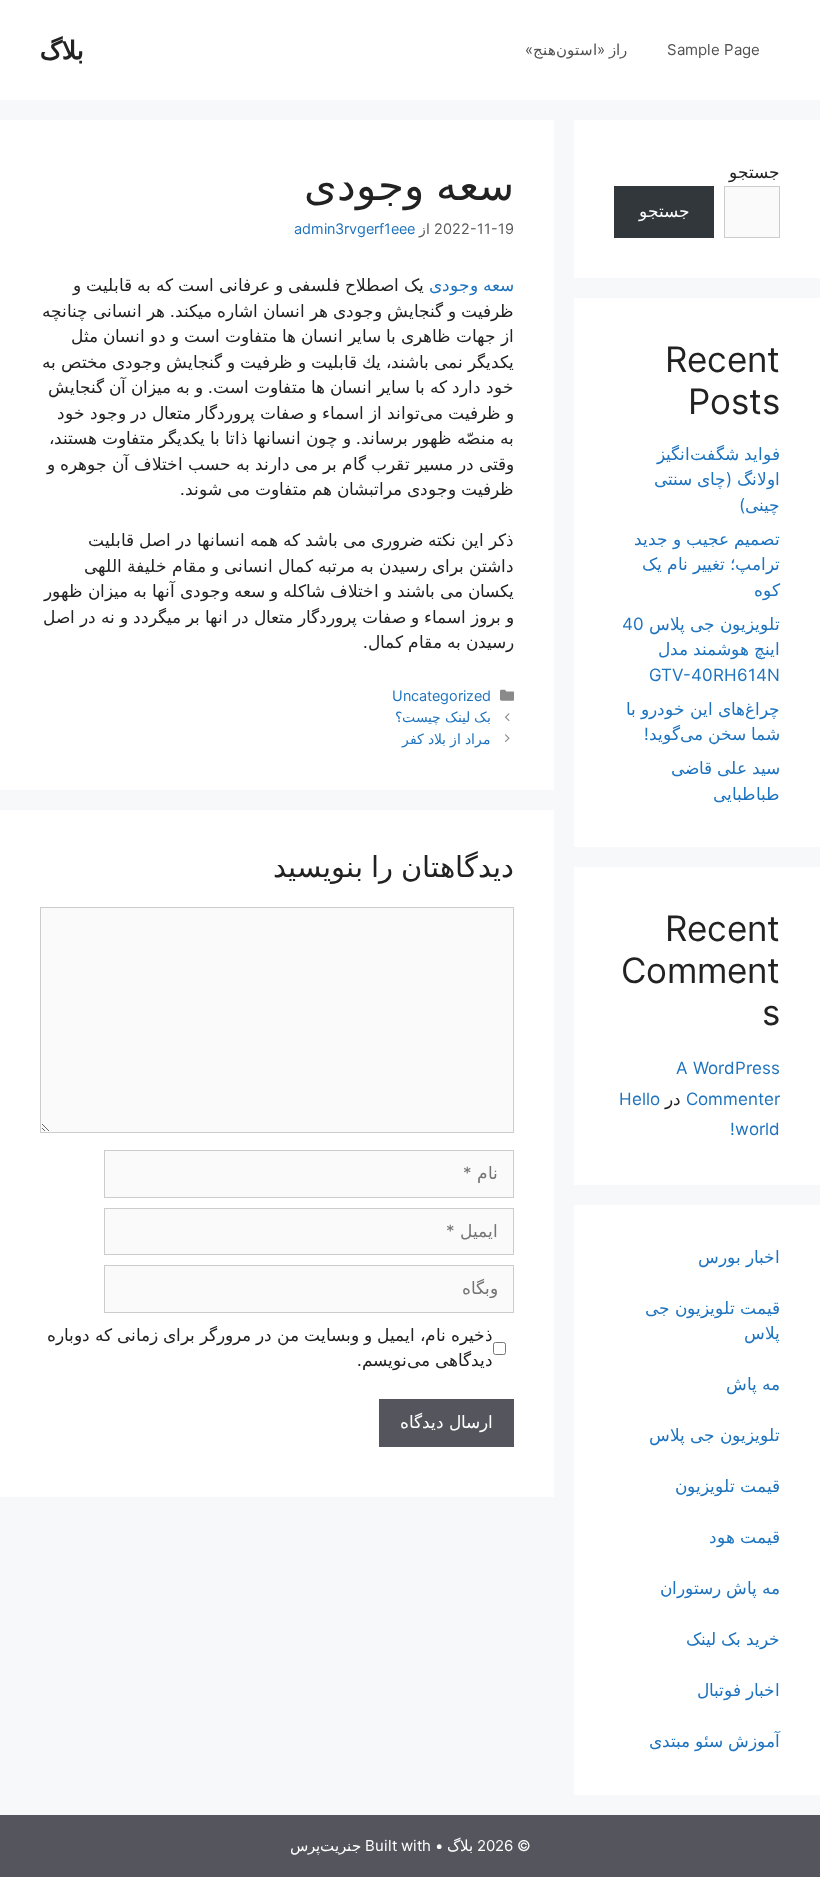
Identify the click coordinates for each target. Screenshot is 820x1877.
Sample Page (713, 49)
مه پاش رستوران (720, 1588)
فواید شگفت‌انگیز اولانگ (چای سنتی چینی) (717, 479)
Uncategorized (441, 695)
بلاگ (62, 50)
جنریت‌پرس (325, 1845)
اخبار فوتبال (738, 1690)
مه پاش (753, 1384)
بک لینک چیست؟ (443, 716)
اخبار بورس (739, 1257)
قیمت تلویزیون (727, 1486)
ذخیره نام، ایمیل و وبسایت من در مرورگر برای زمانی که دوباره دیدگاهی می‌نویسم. (270, 1348)
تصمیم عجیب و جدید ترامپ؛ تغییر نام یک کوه (707, 564)
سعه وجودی (471, 285)
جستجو (754, 172)
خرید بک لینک (733, 1639)
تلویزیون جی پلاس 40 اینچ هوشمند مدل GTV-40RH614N (701, 649)
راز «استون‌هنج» (576, 49)
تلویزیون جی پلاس (714, 1435)
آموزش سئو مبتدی (714, 1741)
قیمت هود (744, 1537)
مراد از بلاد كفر (446, 738)
